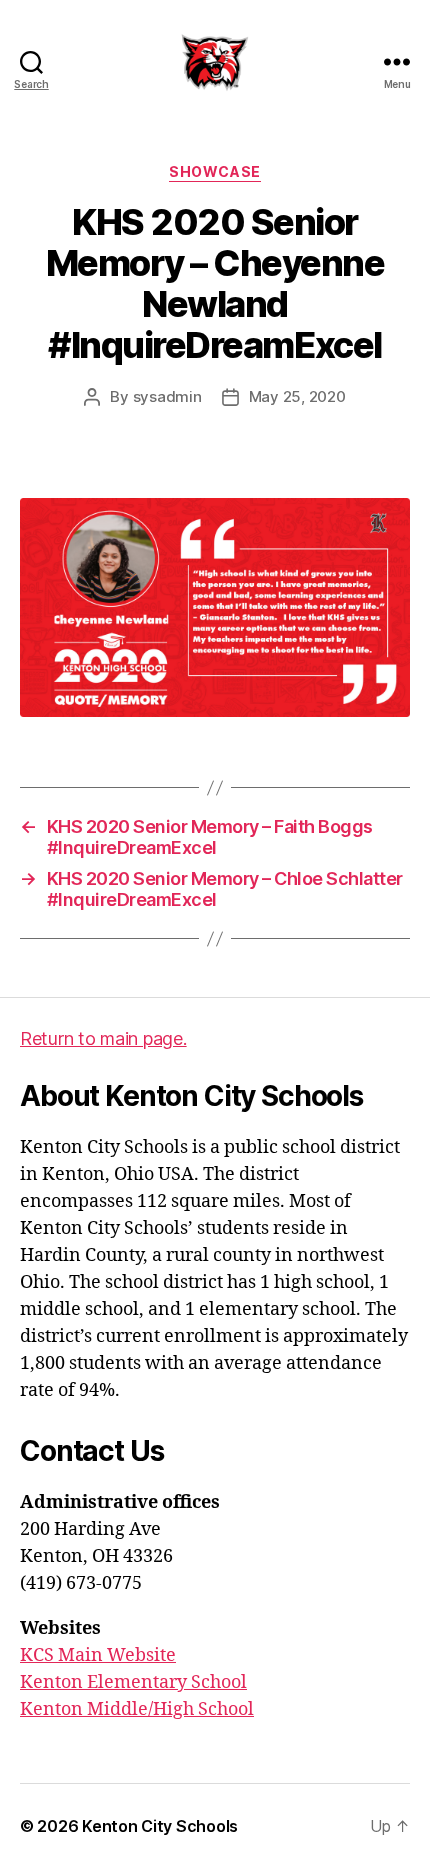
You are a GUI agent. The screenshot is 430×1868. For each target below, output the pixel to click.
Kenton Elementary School (133, 1682)
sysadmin (167, 396)
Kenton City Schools (160, 1826)
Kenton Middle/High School (137, 1709)
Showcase (214, 171)
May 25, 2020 (297, 396)
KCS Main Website (98, 1655)
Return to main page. (103, 1038)
